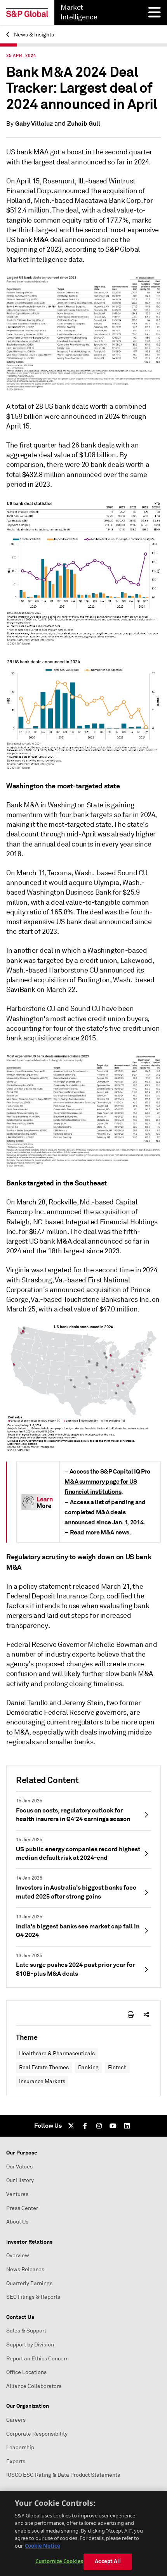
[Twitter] (71, 2126)
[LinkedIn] (127, 2126)
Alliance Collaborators (34, 2386)
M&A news (115, 1532)
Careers (16, 2420)
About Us (17, 2222)
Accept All (108, 2561)
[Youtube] (113, 2126)
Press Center (22, 2208)
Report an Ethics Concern (37, 2359)
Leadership (20, 2447)
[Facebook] (85, 2126)
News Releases (25, 2269)
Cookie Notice (43, 2546)
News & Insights (33, 35)
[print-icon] (131, 2014)
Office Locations (26, 2372)
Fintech (117, 2067)
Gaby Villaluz (34, 124)
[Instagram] (99, 2126)
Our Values (19, 2167)
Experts (16, 2461)
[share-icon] (146, 2014)
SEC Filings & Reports (33, 2297)
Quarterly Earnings (29, 2283)
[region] (83, 2533)
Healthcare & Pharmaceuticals (57, 2053)
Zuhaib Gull (84, 124)
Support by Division (30, 2345)
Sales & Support (26, 2331)
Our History (20, 2180)
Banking (88, 2067)
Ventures (17, 2194)
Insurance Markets (42, 2081)
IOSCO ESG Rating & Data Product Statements (63, 2475)
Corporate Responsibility (37, 2434)
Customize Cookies (59, 2561)
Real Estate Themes (44, 2067)
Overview (18, 2256)
